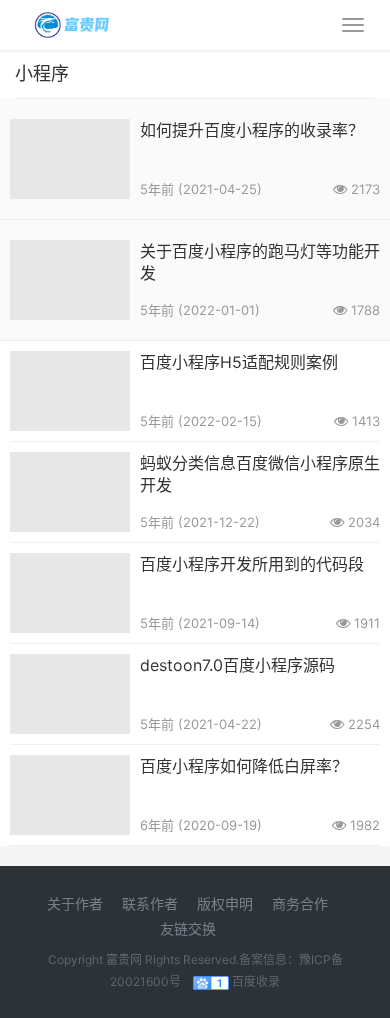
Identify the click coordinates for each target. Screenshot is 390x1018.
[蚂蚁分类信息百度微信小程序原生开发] (70, 464)
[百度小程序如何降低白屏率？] (70, 767)
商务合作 (300, 903)
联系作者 (150, 903)
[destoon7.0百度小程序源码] (70, 666)
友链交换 (188, 928)
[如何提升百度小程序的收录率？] (70, 131)
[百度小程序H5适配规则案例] (70, 363)
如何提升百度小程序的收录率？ (252, 130)
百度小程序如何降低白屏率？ (244, 766)
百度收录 (256, 981)
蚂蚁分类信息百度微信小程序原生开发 (260, 474)
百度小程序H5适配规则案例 (239, 362)
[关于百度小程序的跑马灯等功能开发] (70, 252)
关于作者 (75, 903)
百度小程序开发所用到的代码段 (252, 564)
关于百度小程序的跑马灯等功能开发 (260, 262)
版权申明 (225, 903)
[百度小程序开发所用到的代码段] (70, 565)
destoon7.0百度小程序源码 (237, 665)
